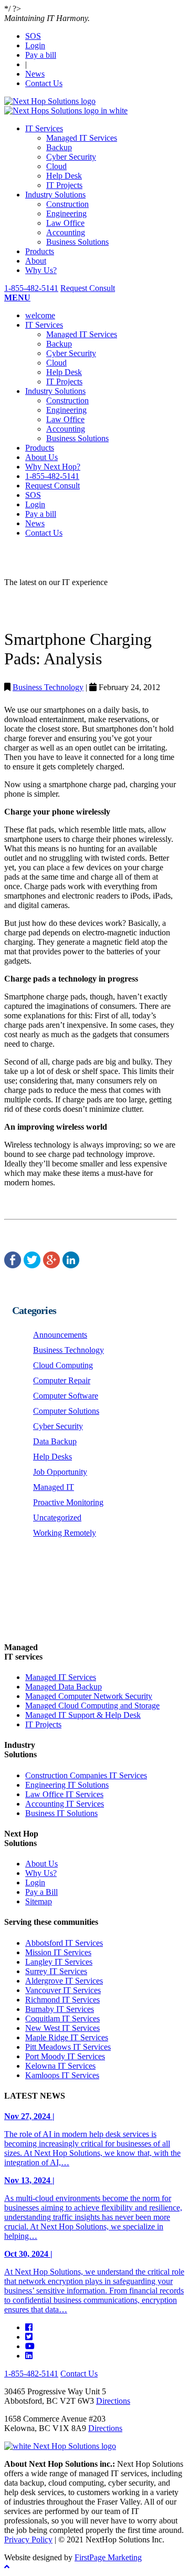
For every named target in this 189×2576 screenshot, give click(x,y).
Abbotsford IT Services (64, 1943)
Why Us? (41, 270)
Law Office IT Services (64, 1794)
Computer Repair (62, 1380)
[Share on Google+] (51, 1265)
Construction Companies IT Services (86, 1775)
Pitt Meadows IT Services (68, 2047)
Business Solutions (77, 242)
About (36, 261)
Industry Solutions (55, 195)
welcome (40, 315)
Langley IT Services (59, 1962)
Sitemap (39, 1901)
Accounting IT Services (65, 1804)
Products (40, 251)
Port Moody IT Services (65, 2056)
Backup (59, 147)
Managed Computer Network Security (89, 1696)
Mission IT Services (58, 1952)
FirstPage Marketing (108, 2557)
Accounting (66, 232)
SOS (33, 36)
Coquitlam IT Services (62, 2019)
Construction (67, 204)
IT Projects (64, 185)
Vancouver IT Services (63, 1990)
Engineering (66, 213)
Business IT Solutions (61, 1813)
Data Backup (55, 1441)
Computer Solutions (66, 1411)
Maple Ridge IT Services (67, 2037)
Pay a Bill (41, 1892)
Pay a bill (41, 55)
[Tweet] (32, 1265)
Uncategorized (57, 1518)
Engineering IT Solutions (67, 1785)
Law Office (65, 223)
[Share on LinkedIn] (71, 1265)
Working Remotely (65, 1533)
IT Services (44, 128)
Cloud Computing (63, 1365)
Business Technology (48, 687)
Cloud (56, 166)
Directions (113, 2401)
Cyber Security (71, 157)
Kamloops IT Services (62, 2075)
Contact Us (44, 83)
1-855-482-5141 (31, 288)
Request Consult (88, 288)
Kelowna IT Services (60, 2066)
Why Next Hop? (53, 467)
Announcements (60, 1335)
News (35, 74)
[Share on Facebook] (13, 1265)
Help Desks (52, 1457)
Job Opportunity (60, 1472)
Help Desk (64, 176)
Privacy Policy (28, 2540)
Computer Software (66, 1396)
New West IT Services (62, 2028)
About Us (41, 457)
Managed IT (54, 1487)
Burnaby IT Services (60, 2009)
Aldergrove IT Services (64, 1981)
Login (35, 45)
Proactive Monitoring (68, 1502)
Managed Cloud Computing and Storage (92, 1706)
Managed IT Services (82, 138)
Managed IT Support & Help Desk (83, 1715)
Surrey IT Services (56, 1971)
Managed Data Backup (64, 1687)
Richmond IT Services (62, 2000)
